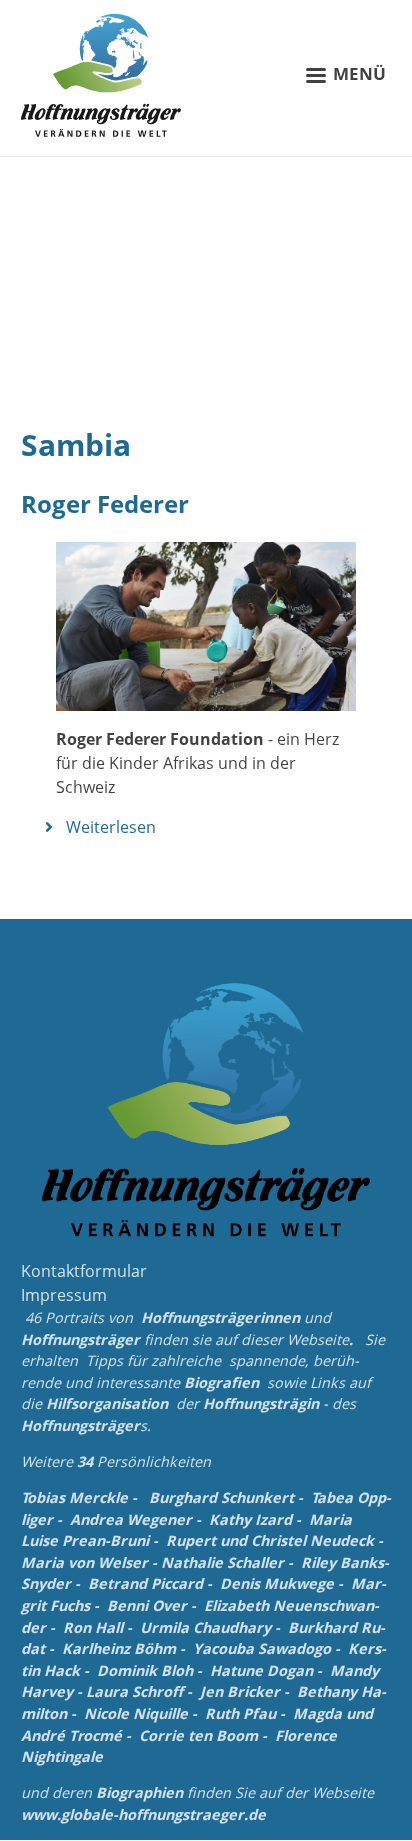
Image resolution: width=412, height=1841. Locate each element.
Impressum (64, 1295)
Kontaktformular (84, 1271)
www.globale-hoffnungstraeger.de (143, 1814)
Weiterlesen (111, 827)
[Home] (101, 75)
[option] (206, 273)
